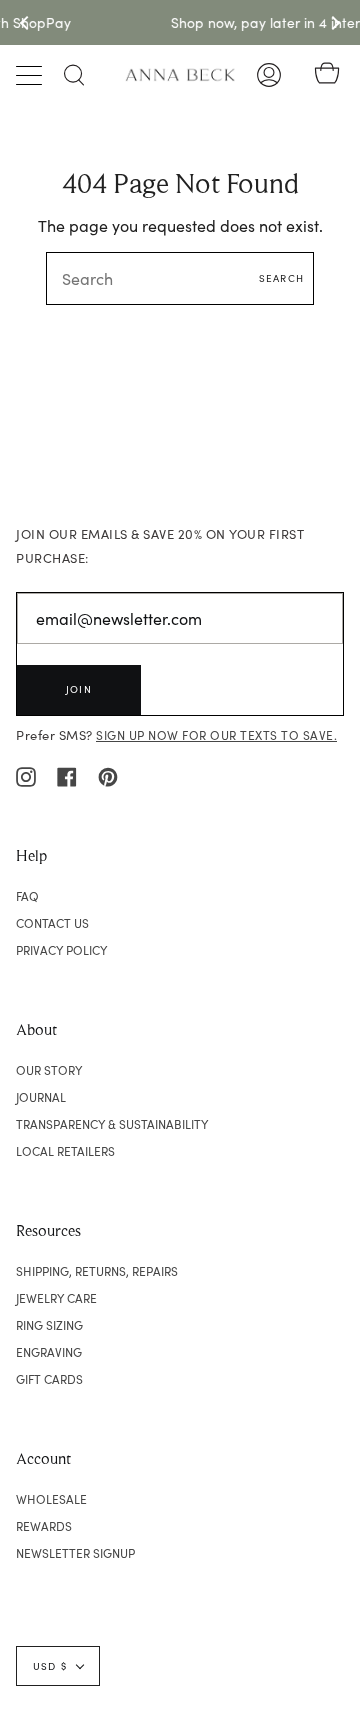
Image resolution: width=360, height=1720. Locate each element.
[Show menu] (31, 75)
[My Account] (269, 75)
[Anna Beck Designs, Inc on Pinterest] (108, 775)
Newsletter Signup (75, 1553)
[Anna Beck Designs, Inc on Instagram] (26, 775)
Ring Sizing (49, 1325)
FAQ (27, 896)
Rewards (44, 1526)
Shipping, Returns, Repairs (97, 1271)
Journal (41, 1097)
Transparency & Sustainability (112, 1124)
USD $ (50, 1666)
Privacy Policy (61, 950)
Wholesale (51, 1499)
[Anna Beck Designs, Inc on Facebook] (67, 775)
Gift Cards (49, 1379)
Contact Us (52, 923)
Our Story (49, 1070)
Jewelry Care (56, 1298)
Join (79, 689)
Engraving (49, 1352)
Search (281, 278)
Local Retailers (65, 1151)
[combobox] (180, 278)
